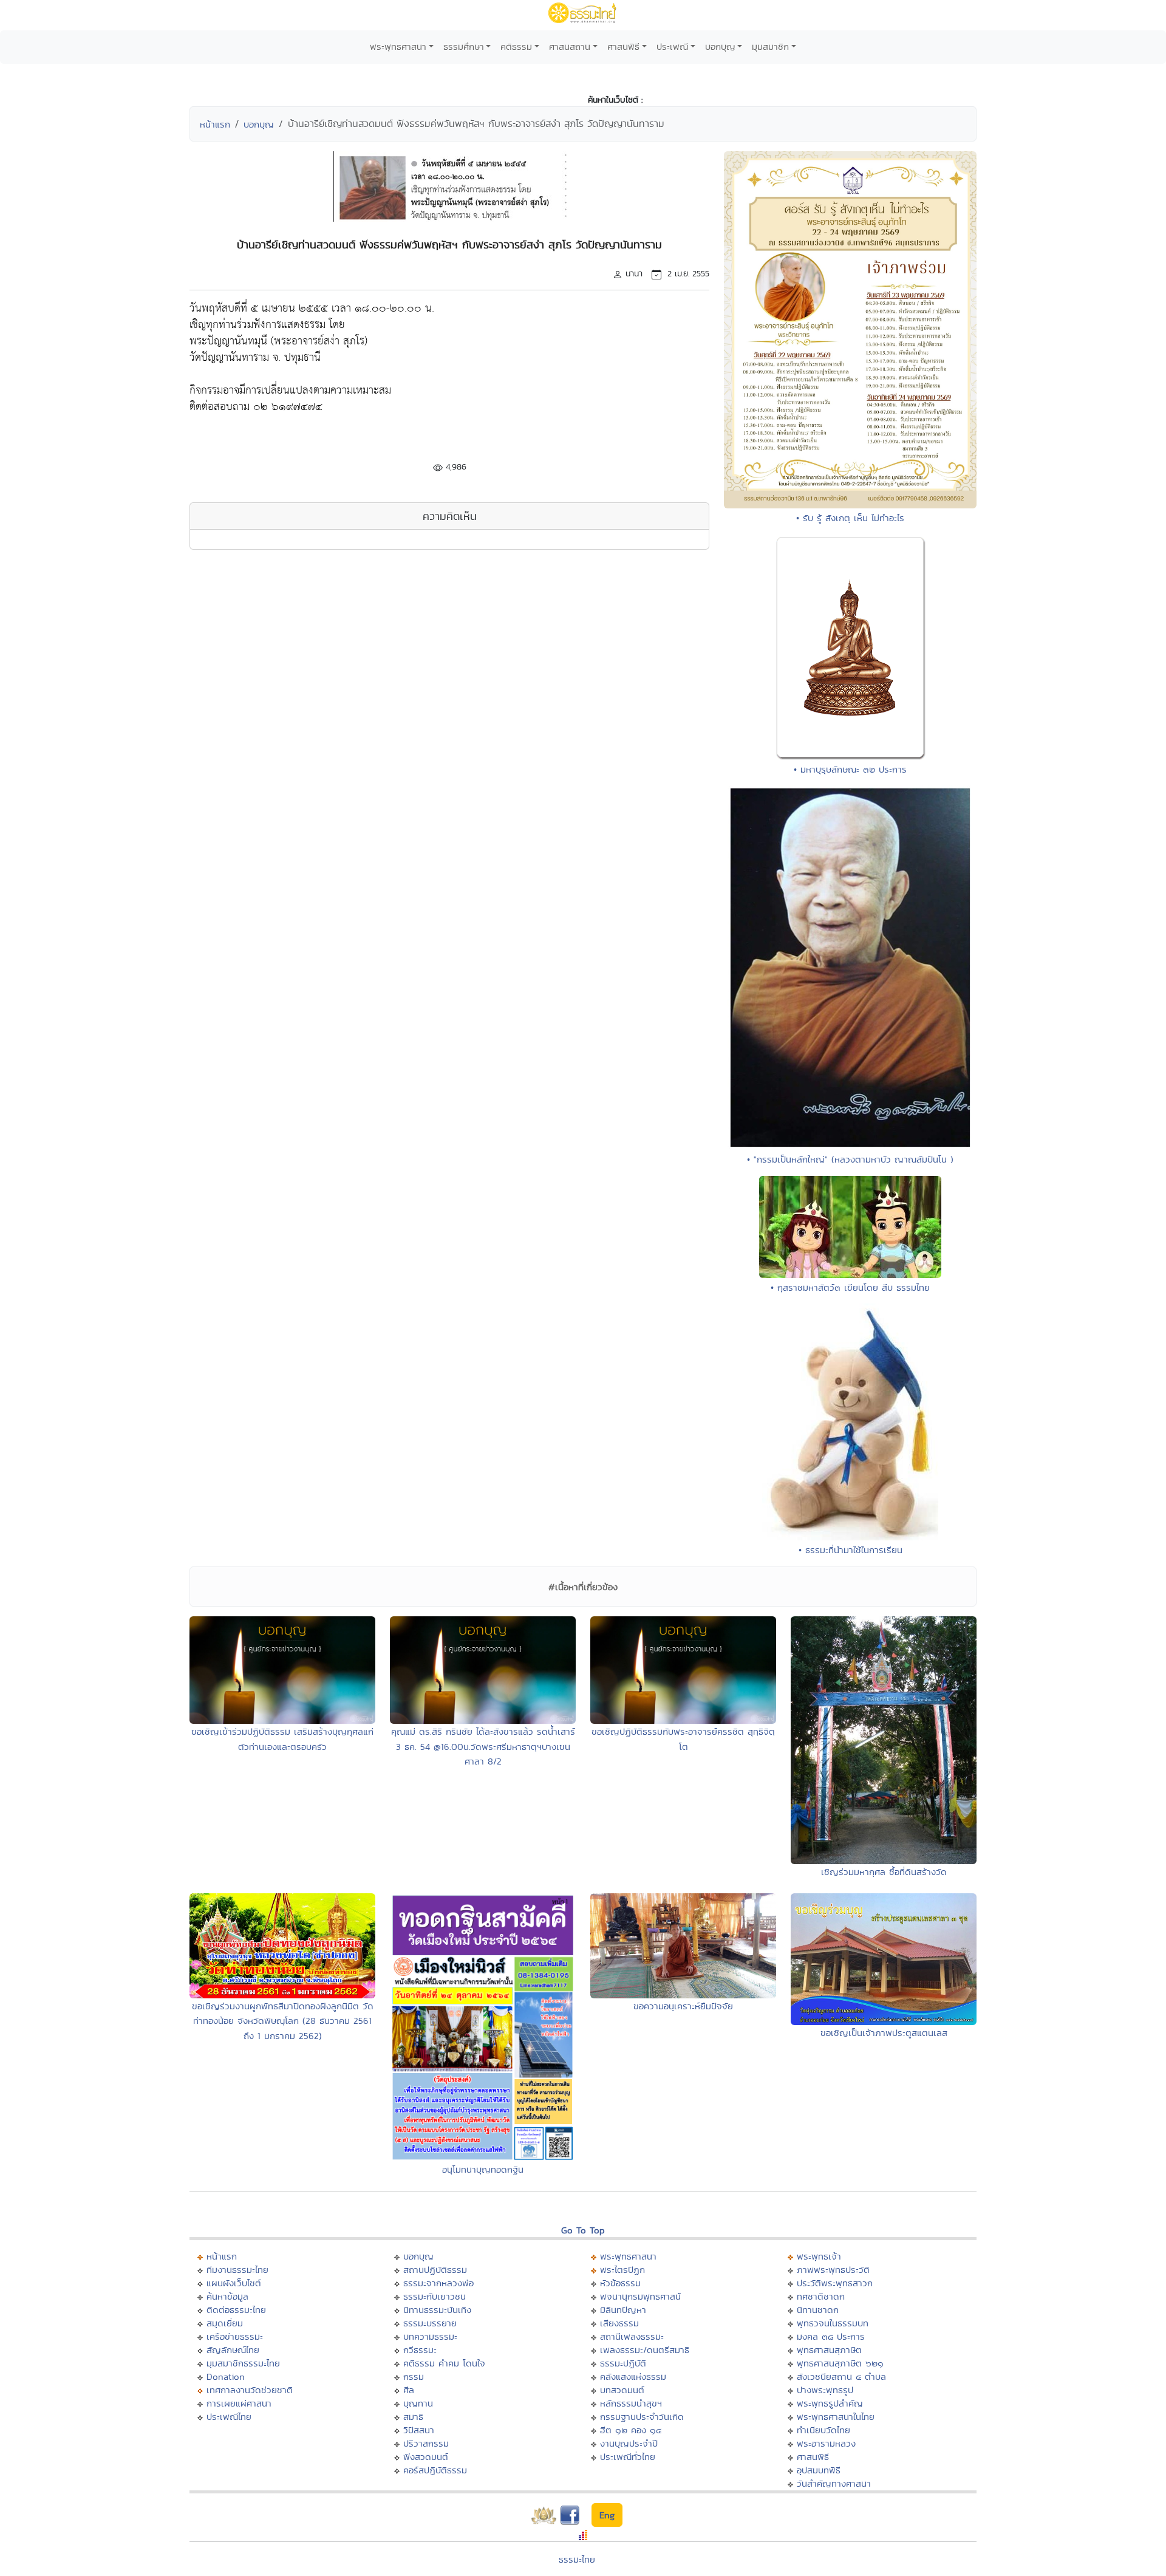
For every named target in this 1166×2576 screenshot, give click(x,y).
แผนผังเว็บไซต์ (234, 2283)
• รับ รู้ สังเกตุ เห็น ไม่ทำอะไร (850, 518)
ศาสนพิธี (623, 46)
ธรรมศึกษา (464, 46)
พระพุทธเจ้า (819, 2256)
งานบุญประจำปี (629, 2443)
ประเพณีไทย (229, 2417)
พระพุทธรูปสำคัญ (830, 2403)
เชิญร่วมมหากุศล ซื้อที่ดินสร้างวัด (884, 1872)
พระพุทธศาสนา (398, 46)
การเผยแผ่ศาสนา (239, 2403)
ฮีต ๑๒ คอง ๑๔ (631, 2430)
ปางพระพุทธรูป (825, 2390)
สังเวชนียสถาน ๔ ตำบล (841, 2376)
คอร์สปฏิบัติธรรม (435, 2470)
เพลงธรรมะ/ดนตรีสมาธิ (645, 2350)
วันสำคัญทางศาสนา (834, 2483)
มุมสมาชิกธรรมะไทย (243, 2363)
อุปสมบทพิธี (819, 2470)
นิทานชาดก (818, 2310)
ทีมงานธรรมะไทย (237, 2270)
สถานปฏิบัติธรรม (435, 2270)
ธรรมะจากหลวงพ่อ (438, 2283)
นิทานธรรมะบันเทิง (437, 2310)
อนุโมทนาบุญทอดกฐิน (483, 2169)
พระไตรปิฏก (622, 2270)
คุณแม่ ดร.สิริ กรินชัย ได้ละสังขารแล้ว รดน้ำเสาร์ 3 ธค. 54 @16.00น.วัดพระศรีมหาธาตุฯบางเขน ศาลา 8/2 (483, 1746)
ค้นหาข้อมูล (227, 2296)
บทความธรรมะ (430, 2336)
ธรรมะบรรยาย (430, 2323)
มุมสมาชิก (770, 46)
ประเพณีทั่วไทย (628, 2457)
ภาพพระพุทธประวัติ (833, 2270)
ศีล (409, 2390)
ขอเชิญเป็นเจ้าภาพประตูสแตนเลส (884, 2033)
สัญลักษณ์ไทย (233, 2350)
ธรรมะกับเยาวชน (435, 2296)
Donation (226, 2376)
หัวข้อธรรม (620, 2283)
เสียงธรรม (619, 2323)
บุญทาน (418, 2403)
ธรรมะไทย (577, 2559)
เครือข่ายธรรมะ (235, 2336)
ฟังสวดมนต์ (426, 2457)
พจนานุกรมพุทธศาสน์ (640, 2296)
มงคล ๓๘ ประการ (831, 2336)
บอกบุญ (720, 46)
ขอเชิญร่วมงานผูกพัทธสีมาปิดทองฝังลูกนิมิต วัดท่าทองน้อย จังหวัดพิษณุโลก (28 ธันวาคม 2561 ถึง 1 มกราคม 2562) (283, 2021)
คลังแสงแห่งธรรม (633, 2376)
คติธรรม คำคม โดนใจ (444, 2363)
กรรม (414, 2376)
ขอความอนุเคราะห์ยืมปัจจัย (683, 2006)
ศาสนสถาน (570, 46)
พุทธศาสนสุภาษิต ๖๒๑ (840, 2363)
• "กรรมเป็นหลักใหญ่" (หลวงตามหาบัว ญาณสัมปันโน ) (850, 1159)
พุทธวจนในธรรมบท (833, 2323)
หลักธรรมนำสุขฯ (631, 2403)
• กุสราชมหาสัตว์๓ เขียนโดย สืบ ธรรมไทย (850, 1287)
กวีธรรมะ (420, 2350)
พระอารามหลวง (826, 2443)
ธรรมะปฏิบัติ (623, 2363)
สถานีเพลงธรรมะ (632, 2336)
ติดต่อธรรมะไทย (236, 2310)
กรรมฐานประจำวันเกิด (642, 2417)
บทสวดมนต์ (622, 2390)
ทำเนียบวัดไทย (823, 2430)
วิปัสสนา (419, 2430)
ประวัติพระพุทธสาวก (835, 2283)
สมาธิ (413, 2417)
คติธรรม (516, 46)
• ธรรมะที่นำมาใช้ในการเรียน (851, 1550)
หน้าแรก (215, 124)
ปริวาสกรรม (426, 2443)
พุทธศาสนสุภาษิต (829, 2350)
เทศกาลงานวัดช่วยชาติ (250, 2390)
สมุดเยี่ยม (225, 2323)
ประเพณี (672, 46)
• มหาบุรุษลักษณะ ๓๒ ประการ (850, 769)
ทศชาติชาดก (821, 2296)
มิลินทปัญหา (623, 2310)
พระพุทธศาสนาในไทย (836, 2417)
